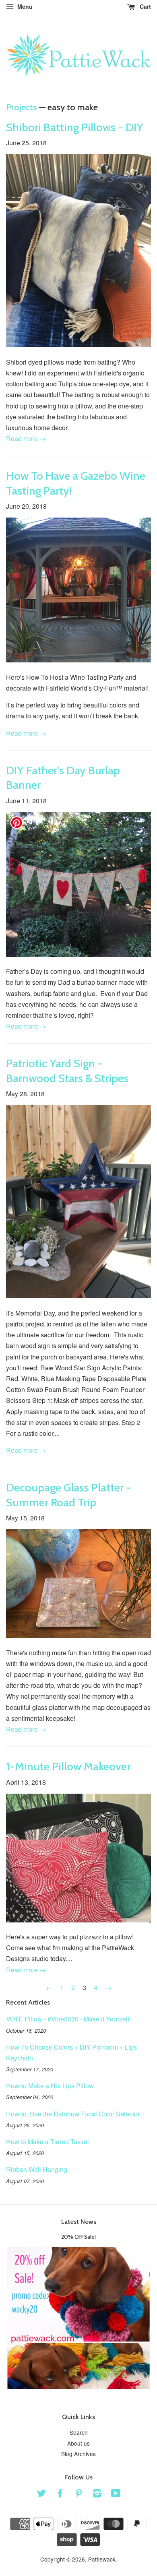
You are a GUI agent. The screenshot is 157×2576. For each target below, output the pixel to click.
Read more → (26, 438)
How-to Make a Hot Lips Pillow (50, 2086)
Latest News (79, 2222)
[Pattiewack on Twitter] (41, 2494)
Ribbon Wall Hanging (37, 2169)
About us (78, 2443)
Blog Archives (78, 2454)
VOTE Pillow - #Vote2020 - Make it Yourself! (68, 2019)
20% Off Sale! (78, 2237)
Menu (24, 6)
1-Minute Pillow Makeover (68, 1766)
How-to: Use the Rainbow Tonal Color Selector (73, 2114)
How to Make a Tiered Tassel (48, 2142)
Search (79, 2432)
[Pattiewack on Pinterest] (78, 2494)
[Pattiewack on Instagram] (97, 2494)
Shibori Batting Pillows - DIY (75, 127)
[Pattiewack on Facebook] (60, 2494)
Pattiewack (102, 2559)
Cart (145, 6)
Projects (22, 107)
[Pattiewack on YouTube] (116, 2494)
